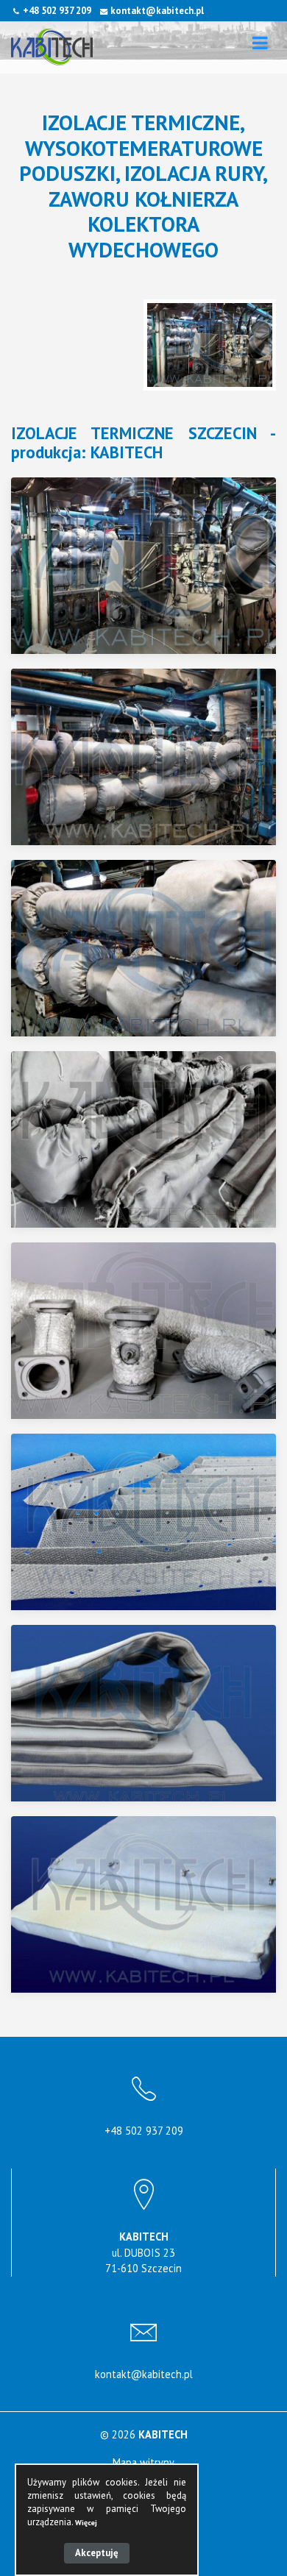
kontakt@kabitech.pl (157, 11)
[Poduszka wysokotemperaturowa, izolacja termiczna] (153, 1904)
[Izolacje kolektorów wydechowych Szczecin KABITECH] (153, 757)
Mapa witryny (143, 2462)
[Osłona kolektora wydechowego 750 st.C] (153, 1522)
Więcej (86, 2523)
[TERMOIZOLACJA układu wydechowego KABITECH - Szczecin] (153, 566)
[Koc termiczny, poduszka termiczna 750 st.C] (153, 1713)
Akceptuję (97, 2553)
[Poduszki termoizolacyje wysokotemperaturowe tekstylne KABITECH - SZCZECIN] (153, 948)
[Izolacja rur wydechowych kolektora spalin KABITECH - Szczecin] (153, 1331)
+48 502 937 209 (57, 11)
